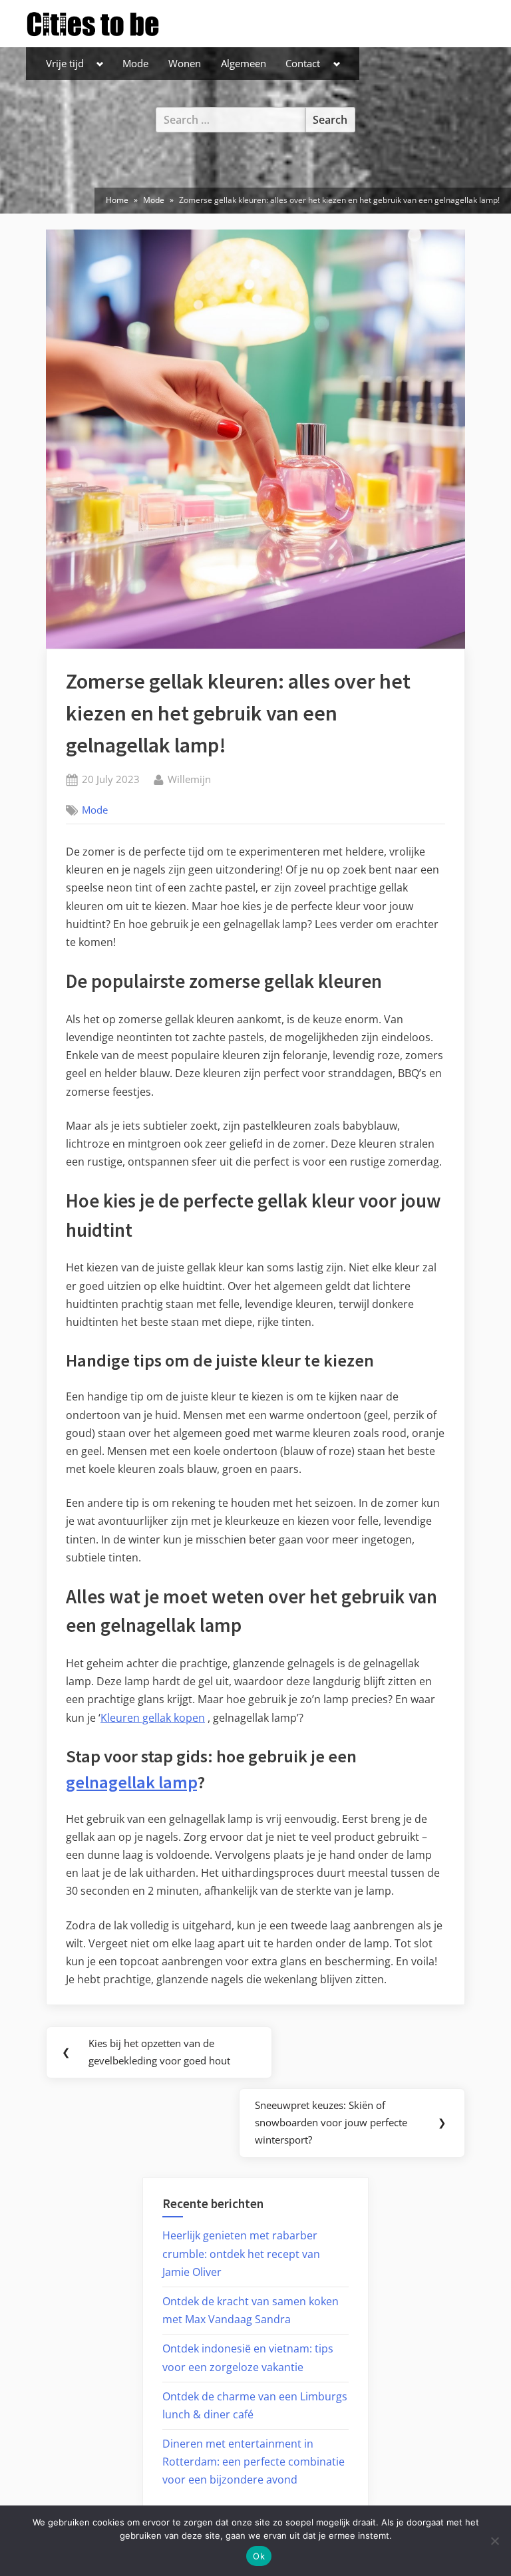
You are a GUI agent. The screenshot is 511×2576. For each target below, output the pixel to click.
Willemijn (189, 779)
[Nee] (494, 2541)
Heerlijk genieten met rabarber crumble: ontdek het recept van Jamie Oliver (241, 2253)
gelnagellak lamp (131, 1782)
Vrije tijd (65, 63)
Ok (259, 2556)
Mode (135, 63)
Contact (303, 63)
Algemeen (244, 63)
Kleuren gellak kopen (153, 1718)
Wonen (185, 63)
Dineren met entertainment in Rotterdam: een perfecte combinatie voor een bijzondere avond (254, 2462)
